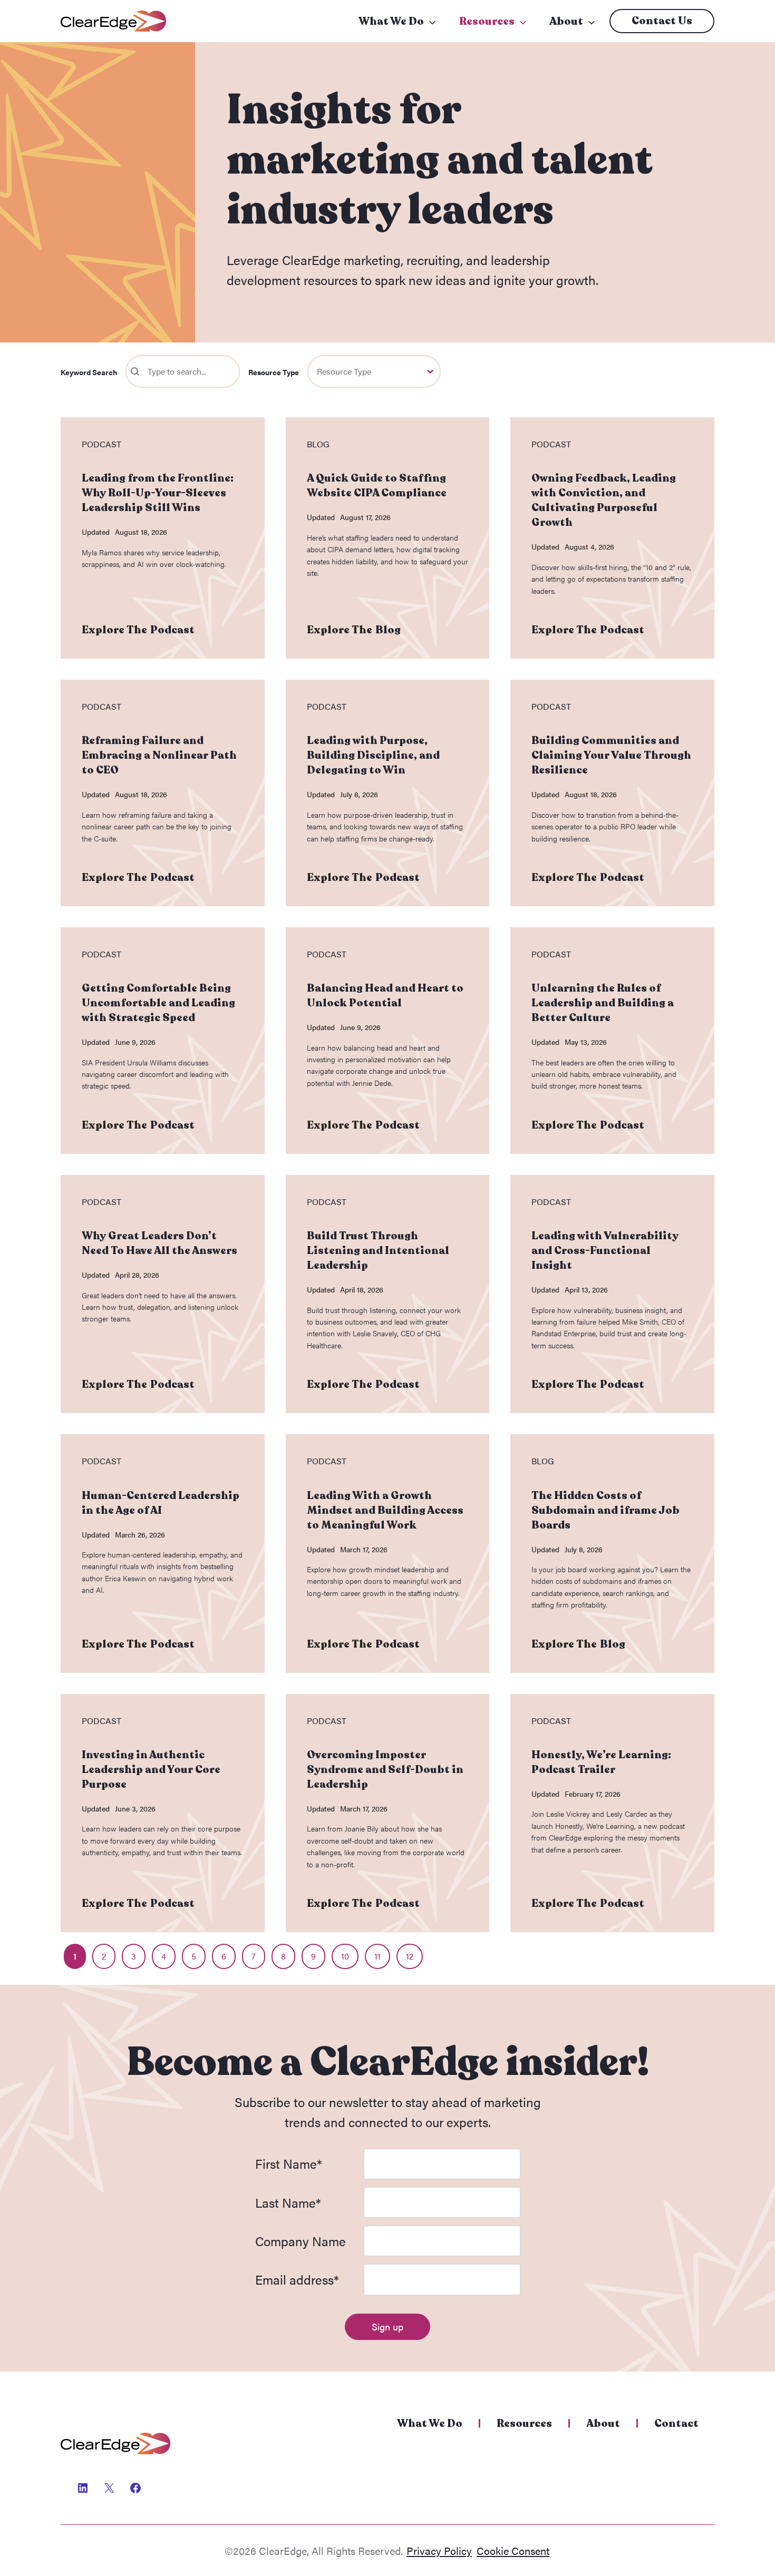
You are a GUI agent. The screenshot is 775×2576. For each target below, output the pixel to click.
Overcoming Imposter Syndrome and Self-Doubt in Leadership (385, 1770)
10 (345, 1956)
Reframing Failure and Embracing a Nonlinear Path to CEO (159, 755)
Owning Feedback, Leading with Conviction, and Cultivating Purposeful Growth (604, 500)
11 (377, 1956)
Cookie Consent (513, 2550)
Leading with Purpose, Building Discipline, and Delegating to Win (373, 755)
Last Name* (288, 2202)
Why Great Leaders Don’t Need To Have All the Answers (159, 1243)
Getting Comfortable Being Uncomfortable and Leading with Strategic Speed (158, 1003)
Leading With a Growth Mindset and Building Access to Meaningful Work (385, 1510)
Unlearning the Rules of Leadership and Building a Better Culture (603, 1003)
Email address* (297, 2279)
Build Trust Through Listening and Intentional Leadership (378, 1251)
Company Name (301, 2241)
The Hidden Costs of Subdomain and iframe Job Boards (606, 1510)
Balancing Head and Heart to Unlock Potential (385, 996)
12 (410, 1956)
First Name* (289, 2163)
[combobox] (365, 371)
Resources (487, 21)
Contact (676, 2423)
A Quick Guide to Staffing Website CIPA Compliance (377, 486)
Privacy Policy (439, 2550)
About (566, 21)
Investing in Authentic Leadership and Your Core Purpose (151, 1770)
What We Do (391, 21)
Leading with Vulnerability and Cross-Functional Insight (605, 1251)
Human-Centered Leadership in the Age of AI (161, 1503)
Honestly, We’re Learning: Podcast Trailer (601, 1762)
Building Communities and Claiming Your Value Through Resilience (611, 755)
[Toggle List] (430, 371)
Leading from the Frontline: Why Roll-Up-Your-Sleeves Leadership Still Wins (158, 493)
